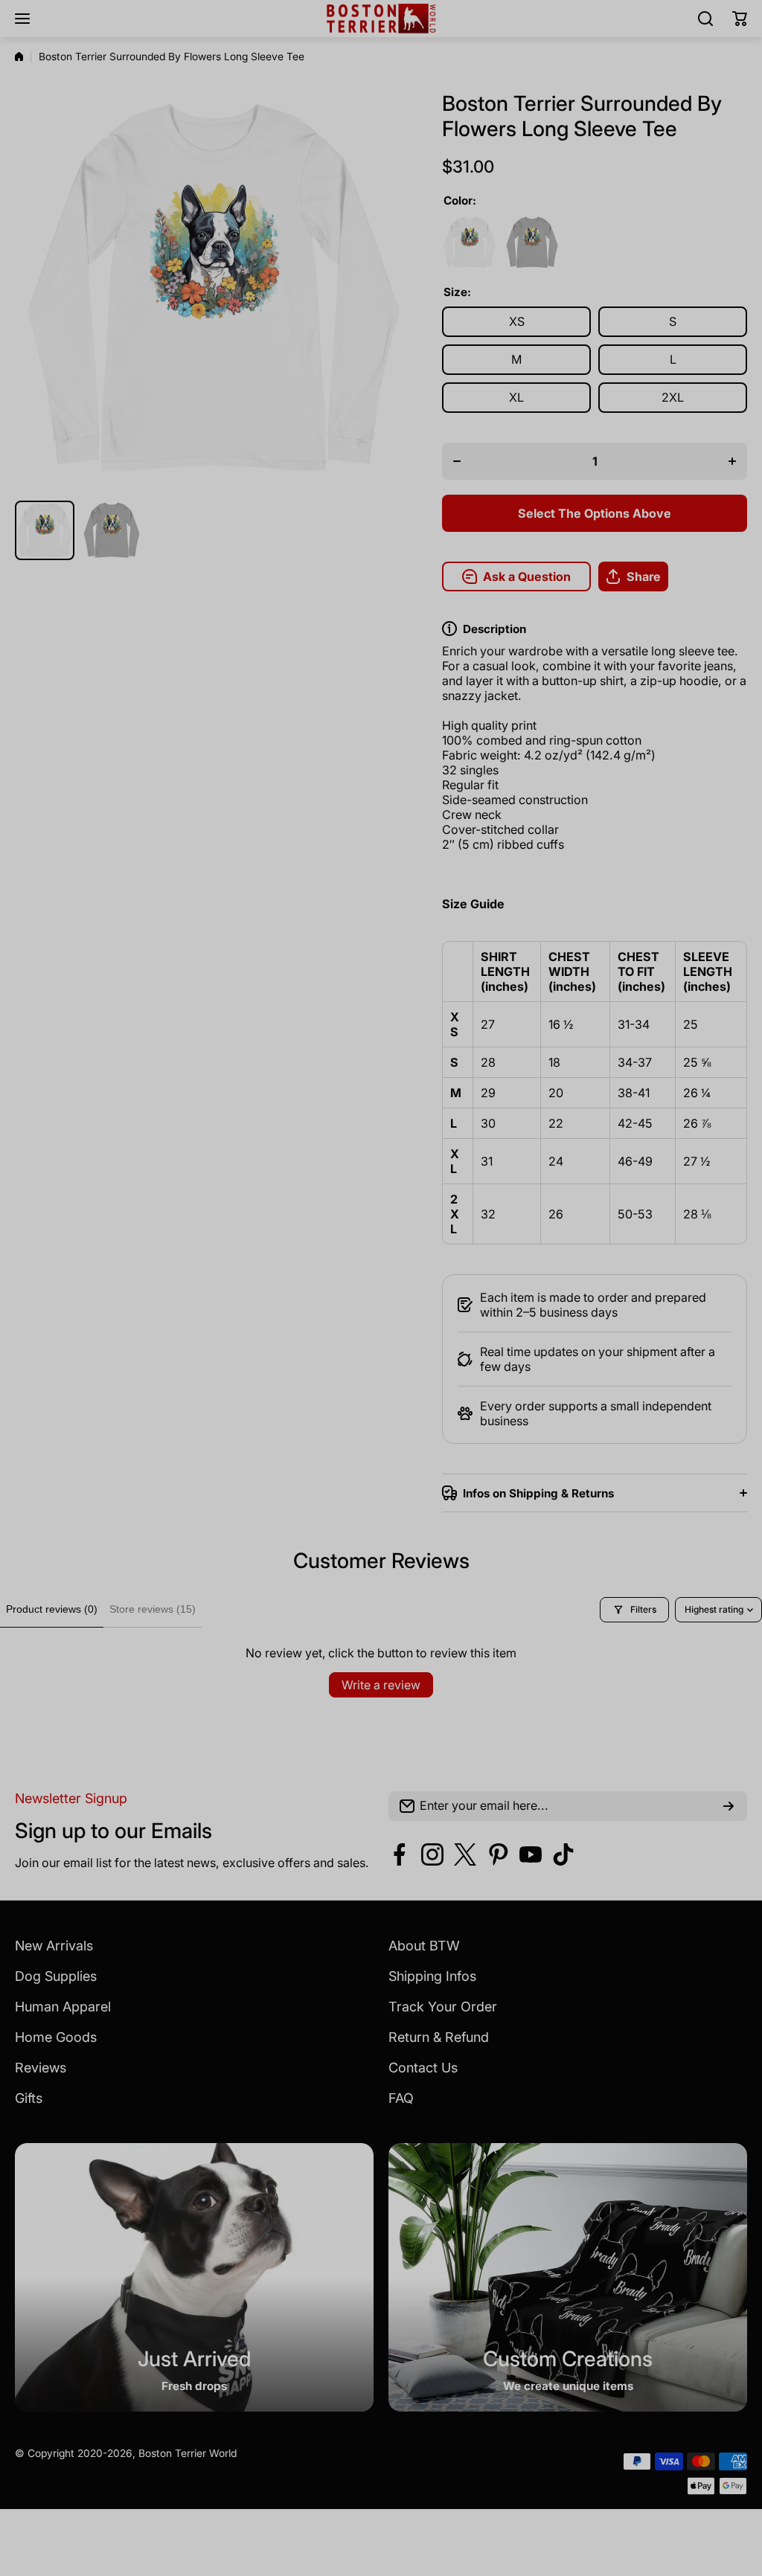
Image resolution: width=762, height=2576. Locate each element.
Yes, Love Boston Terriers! (493, 1398)
